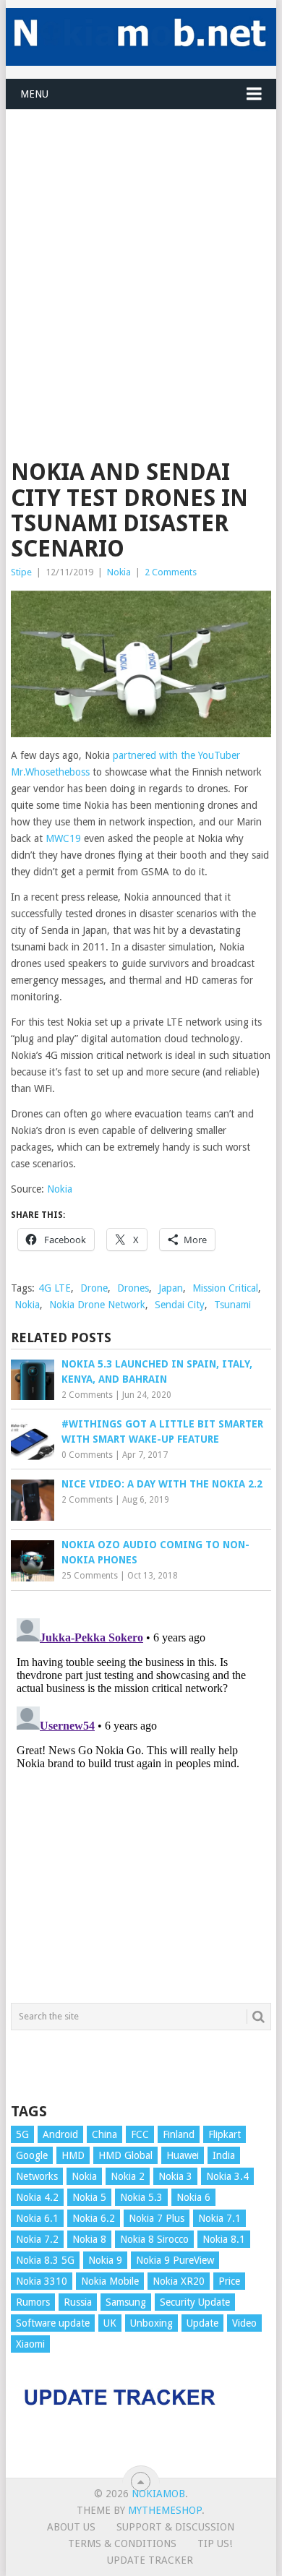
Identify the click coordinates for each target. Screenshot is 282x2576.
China (104, 2134)
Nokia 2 (128, 2176)
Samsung (126, 2302)
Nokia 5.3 (141, 2197)
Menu (34, 94)
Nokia (119, 572)
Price (229, 2281)
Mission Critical (225, 1288)
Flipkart (225, 2134)
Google (32, 2155)
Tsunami (232, 1305)
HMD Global (125, 2155)
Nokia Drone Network (97, 1305)
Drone (94, 1288)
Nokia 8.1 (224, 2239)
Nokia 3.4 (227, 2176)
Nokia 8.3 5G (45, 2260)
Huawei (183, 2155)
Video (244, 2323)
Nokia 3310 (42, 2281)
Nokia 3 (175, 2176)
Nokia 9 (105, 2260)
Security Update (195, 2302)
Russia (78, 2302)
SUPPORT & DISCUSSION (175, 2527)
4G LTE (55, 1288)
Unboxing (151, 2323)
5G (22, 2134)
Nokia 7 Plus (157, 2218)
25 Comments (90, 1576)
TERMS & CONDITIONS (122, 2543)
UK (110, 2323)
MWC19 (63, 838)
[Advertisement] (141, 251)
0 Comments (87, 1455)
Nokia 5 (89, 2197)
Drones (133, 1288)
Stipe (21, 572)
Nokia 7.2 (37, 2239)
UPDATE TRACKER (150, 2560)
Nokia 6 (193, 2197)
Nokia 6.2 (94, 2218)
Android (60, 2134)
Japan (171, 1288)
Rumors (33, 2302)
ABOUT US (71, 2527)
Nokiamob (158, 2494)
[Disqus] (141, 1793)
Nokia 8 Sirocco (154, 2239)
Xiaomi (30, 2344)
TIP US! (215, 2543)
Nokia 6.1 (37, 2218)
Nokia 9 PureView (175, 2260)
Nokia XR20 (179, 2281)
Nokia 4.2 (37, 2197)
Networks (37, 2176)
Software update (53, 2323)
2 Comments (171, 572)
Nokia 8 (89, 2239)
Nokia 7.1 (219, 2218)
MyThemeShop (165, 2510)
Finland (179, 2134)
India (224, 2155)
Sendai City (180, 1305)
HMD (73, 2155)
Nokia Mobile (110, 2281)
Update (202, 2323)
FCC (140, 2134)
